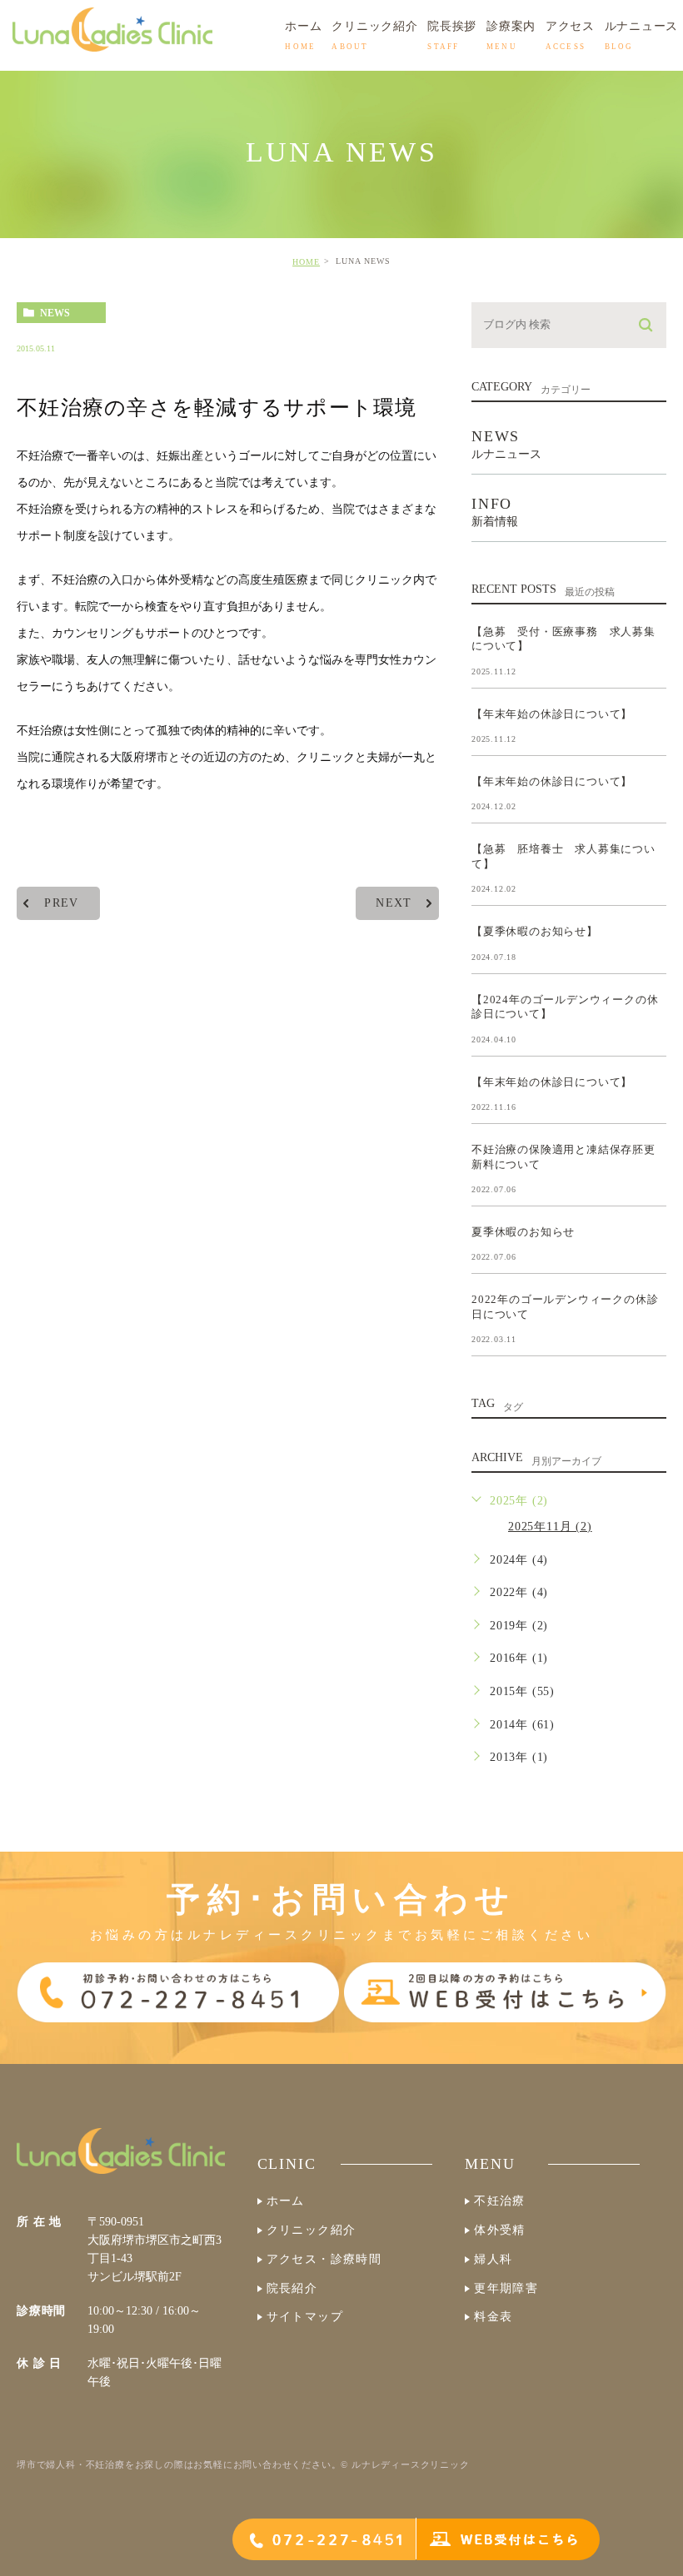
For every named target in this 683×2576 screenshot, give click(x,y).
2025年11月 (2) (550, 1527)
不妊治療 (500, 2201)
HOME (306, 262)
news (55, 313)
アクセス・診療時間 (324, 2259)
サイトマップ (305, 2317)
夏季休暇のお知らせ (523, 1232)
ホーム (286, 2201)
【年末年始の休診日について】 (552, 713)
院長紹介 (292, 2288)
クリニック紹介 (312, 2230)
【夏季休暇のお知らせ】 (535, 931)
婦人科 (493, 2259)
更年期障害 (506, 2288)
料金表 (493, 2317)
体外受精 (500, 2230)
